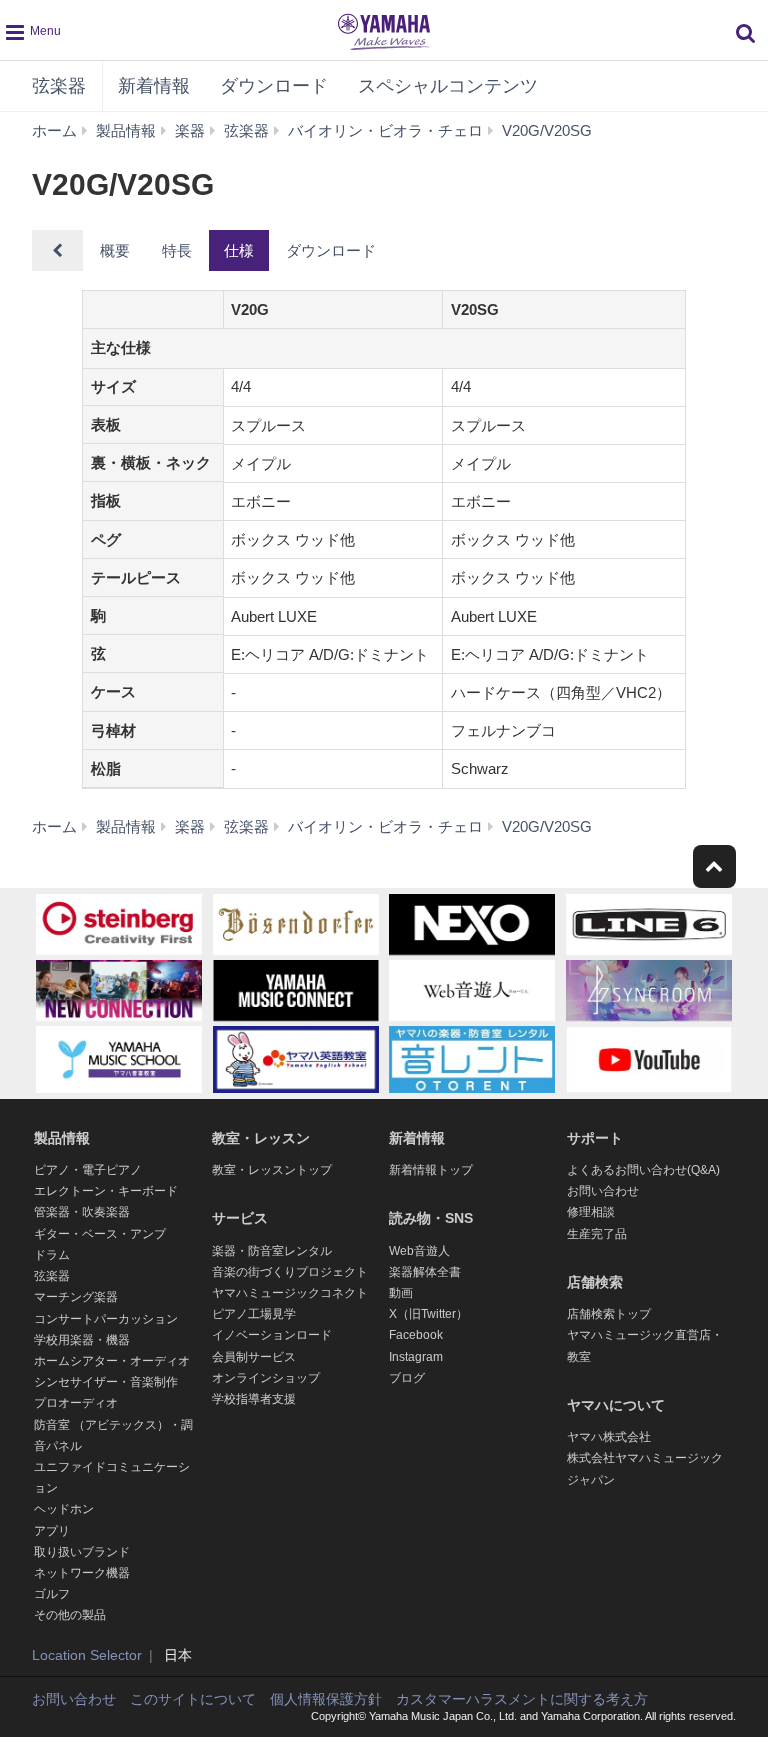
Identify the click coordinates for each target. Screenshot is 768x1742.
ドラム (52, 1255)
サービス (240, 1218)
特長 (177, 250)
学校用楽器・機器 (82, 1340)
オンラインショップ (266, 1378)
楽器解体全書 (425, 1272)
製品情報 (62, 1138)
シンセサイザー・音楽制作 (106, 1382)
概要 (115, 250)
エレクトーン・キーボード (106, 1191)
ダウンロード (274, 86)
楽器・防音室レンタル (272, 1251)
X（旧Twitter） (428, 1314)
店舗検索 (595, 1282)
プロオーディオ (76, 1403)
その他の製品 (70, 1615)
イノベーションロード (272, 1335)
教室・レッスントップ (272, 1170)
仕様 (239, 250)
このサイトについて (193, 1699)
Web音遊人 (419, 1251)
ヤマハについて (616, 1405)
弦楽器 (59, 86)
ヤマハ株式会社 (609, 1437)
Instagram (416, 1357)
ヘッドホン (64, 1509)
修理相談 (591, 1212)
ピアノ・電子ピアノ (88, 1170)
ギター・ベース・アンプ (100, 1234)
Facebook (416, 1335)
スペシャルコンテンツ (448, 86)
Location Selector (87, 1655)
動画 (401, 1293)
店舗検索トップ (609, 1314)
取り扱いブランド (82, 1552)
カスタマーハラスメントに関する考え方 (522, 1699)
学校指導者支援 (254, 1399)
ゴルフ (52, 1594)
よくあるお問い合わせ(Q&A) (643, 1170)
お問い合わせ (603, 1191)
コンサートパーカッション (106, 1319)
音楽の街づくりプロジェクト (290, 1272)
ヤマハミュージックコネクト (290, 1293)
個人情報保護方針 (326, 1699)
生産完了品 (597, 1234)
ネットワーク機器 (82, 1573)
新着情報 (154, 86)
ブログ (407, 1378)
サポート (595, 1138)
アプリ (52, 1531)
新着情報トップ (431, 1170)
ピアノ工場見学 (254, 1314)
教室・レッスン (261, 1138)
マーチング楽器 (76, 1297)
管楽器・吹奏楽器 (82, 1212)
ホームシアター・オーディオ (112, 1361)
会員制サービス (254, 1357)
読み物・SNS (431, 1218)
